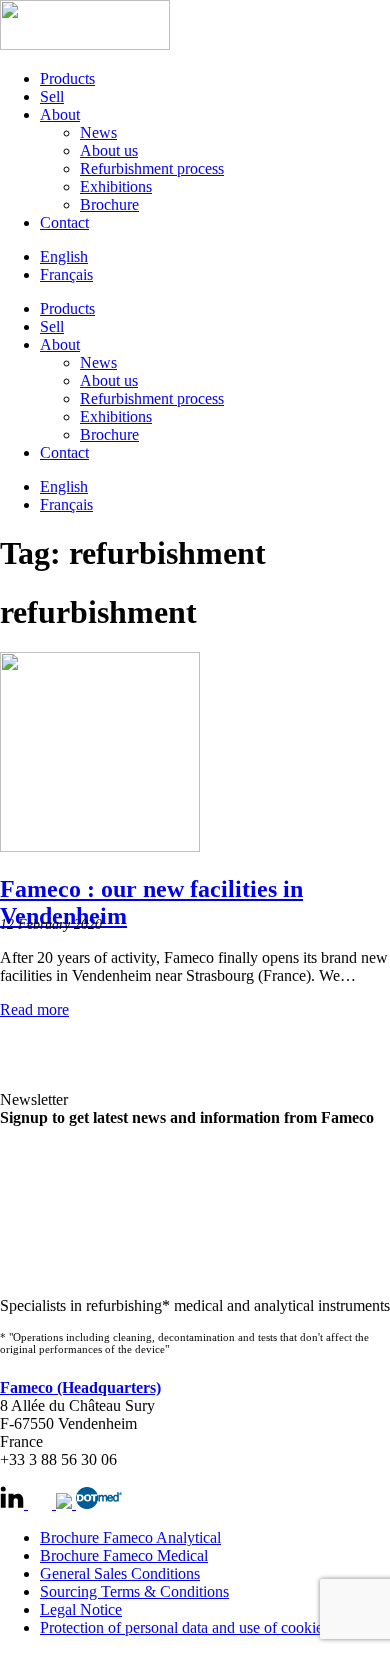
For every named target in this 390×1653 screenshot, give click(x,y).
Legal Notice (81, 1609)
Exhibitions (116, 186)
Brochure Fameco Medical (124, 1555)
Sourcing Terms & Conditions (134, 1591)
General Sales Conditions (120, 1573)
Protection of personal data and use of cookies (184, 1627)
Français (66, 274)
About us (109, 150)
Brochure (109, 204)
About (60, 114)
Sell (52, 96)
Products (67, 78)
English (64, 256)
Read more (34, 1009)
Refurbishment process (152, 168)
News (98, 132)
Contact (64, 222)
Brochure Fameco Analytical (130, 1537)
